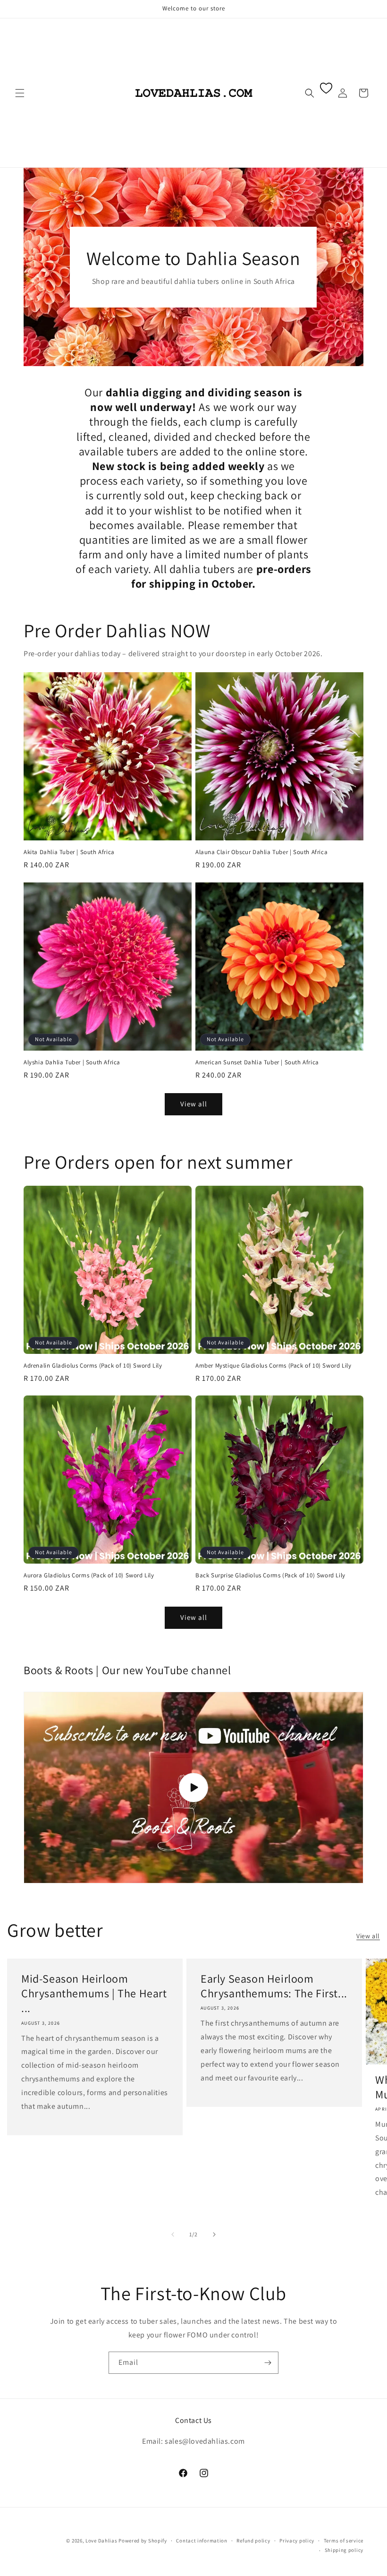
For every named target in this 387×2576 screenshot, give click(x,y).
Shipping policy (344, 2550)
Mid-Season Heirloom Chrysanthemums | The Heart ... (94, 1993)
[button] (20, 93)
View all (194, 1104)
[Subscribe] (268, 2363)
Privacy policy (297, 2541)
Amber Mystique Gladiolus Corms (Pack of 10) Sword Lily (273, 1366)
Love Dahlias (101, 2541)
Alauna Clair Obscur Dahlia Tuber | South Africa (261, 852)
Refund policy (253, 2541)
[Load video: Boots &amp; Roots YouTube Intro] (193, 1788)
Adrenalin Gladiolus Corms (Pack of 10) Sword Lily (93, 1366)
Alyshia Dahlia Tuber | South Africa (72, 1062)
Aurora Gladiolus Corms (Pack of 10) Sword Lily (89, 1575)
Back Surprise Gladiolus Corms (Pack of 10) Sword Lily (270, 1575)
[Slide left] (173, 2234)
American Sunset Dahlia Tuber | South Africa (257, 1062)
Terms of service (344, 2541)
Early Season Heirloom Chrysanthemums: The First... (274, 1986)
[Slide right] (214, 2234)
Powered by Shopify (143, 2541)
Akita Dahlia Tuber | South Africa (69, 852)
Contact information (202, 2541)
